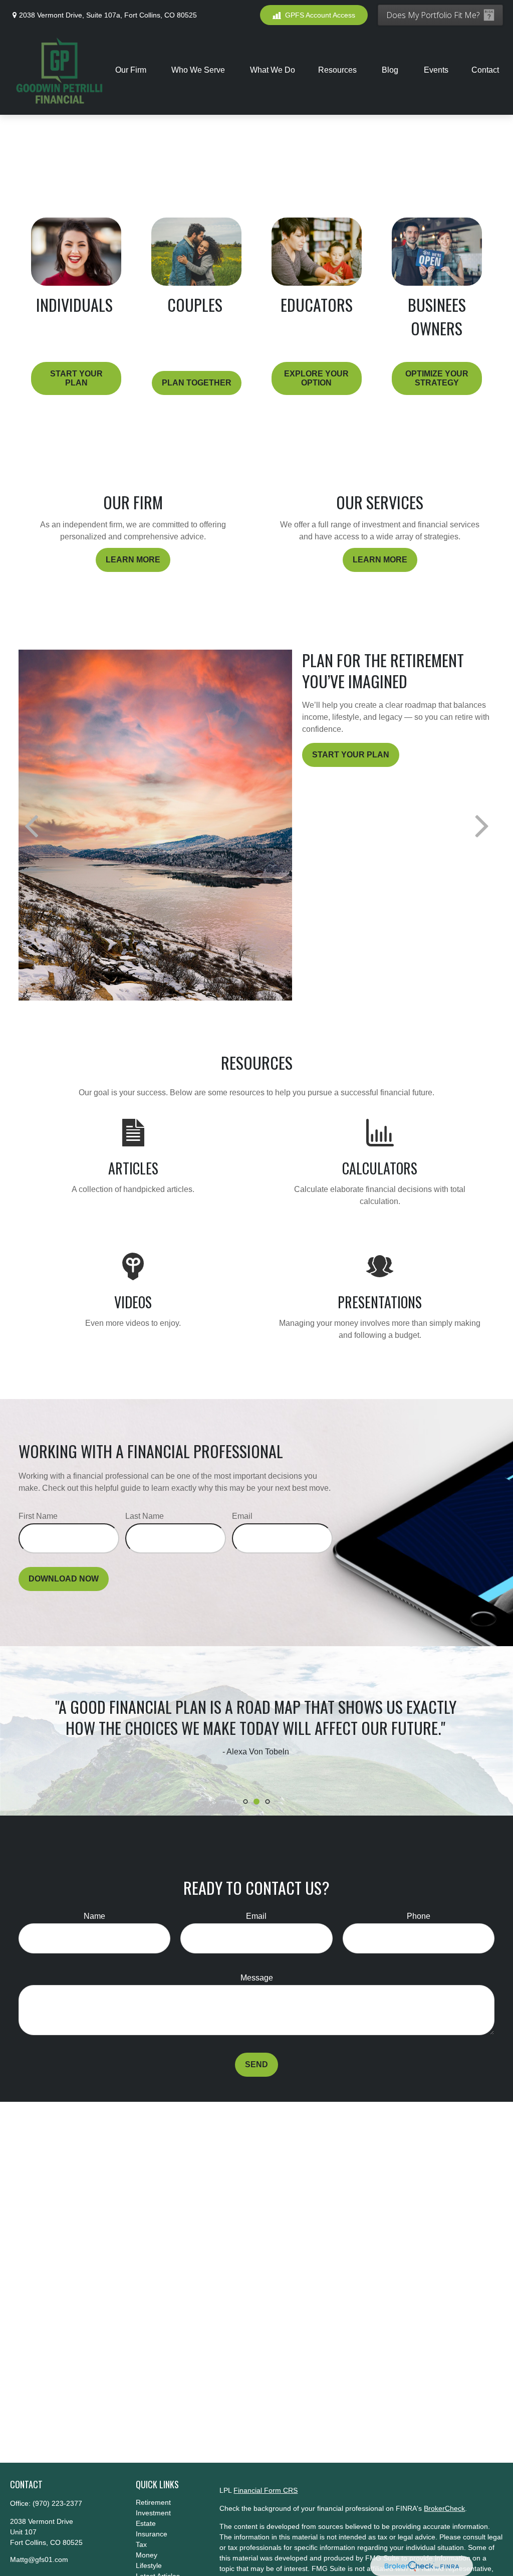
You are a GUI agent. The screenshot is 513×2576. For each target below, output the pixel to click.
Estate (146, 2523)
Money (147, 2555)
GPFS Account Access (320, 15)
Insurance (152, 2534)
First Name (38, 1516)
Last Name (145, 1516)
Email (242, 1516)
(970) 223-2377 (57, 2503)
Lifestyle (149, 2565)
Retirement (153, 2502)
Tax (141, 2544)
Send (256, 2064)
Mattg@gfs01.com (39, 2559)
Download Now (64, 1579)
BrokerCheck (444, 2508)
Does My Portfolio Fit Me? (433, 15)
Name (94, 1916)
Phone (419, 1916)
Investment (153, 2513)
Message (257, 1978)
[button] (132, 70)
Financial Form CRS (266, 2490)
